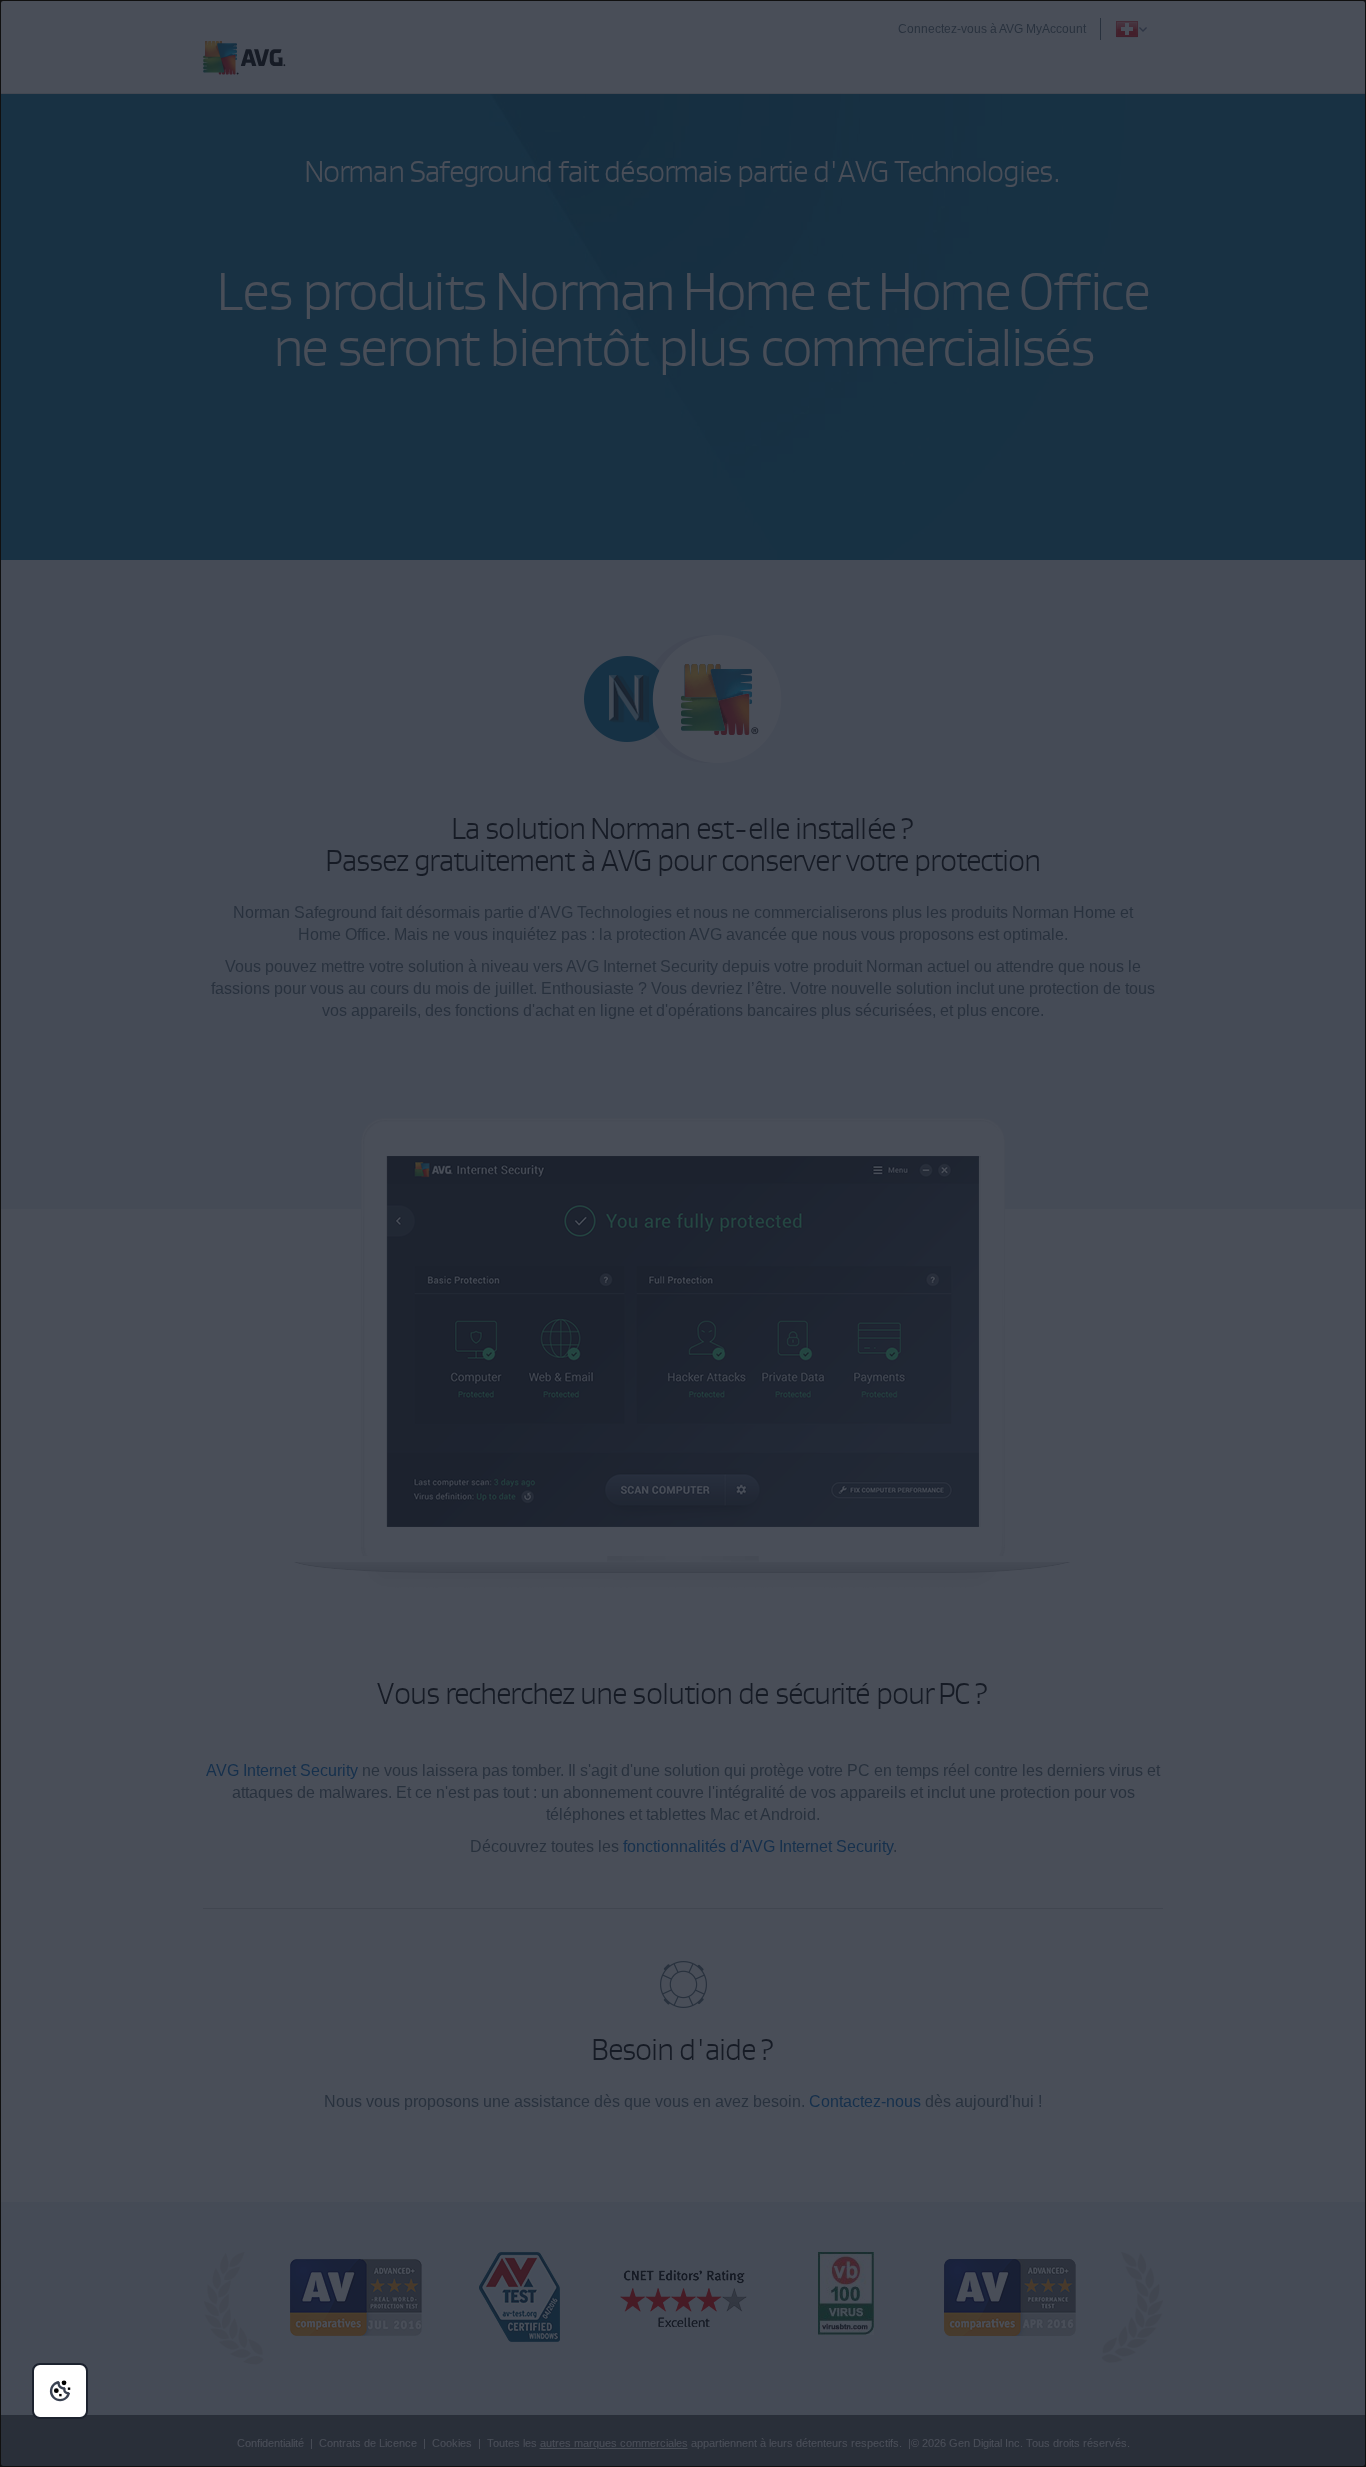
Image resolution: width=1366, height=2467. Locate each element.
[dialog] (683, 1233)
